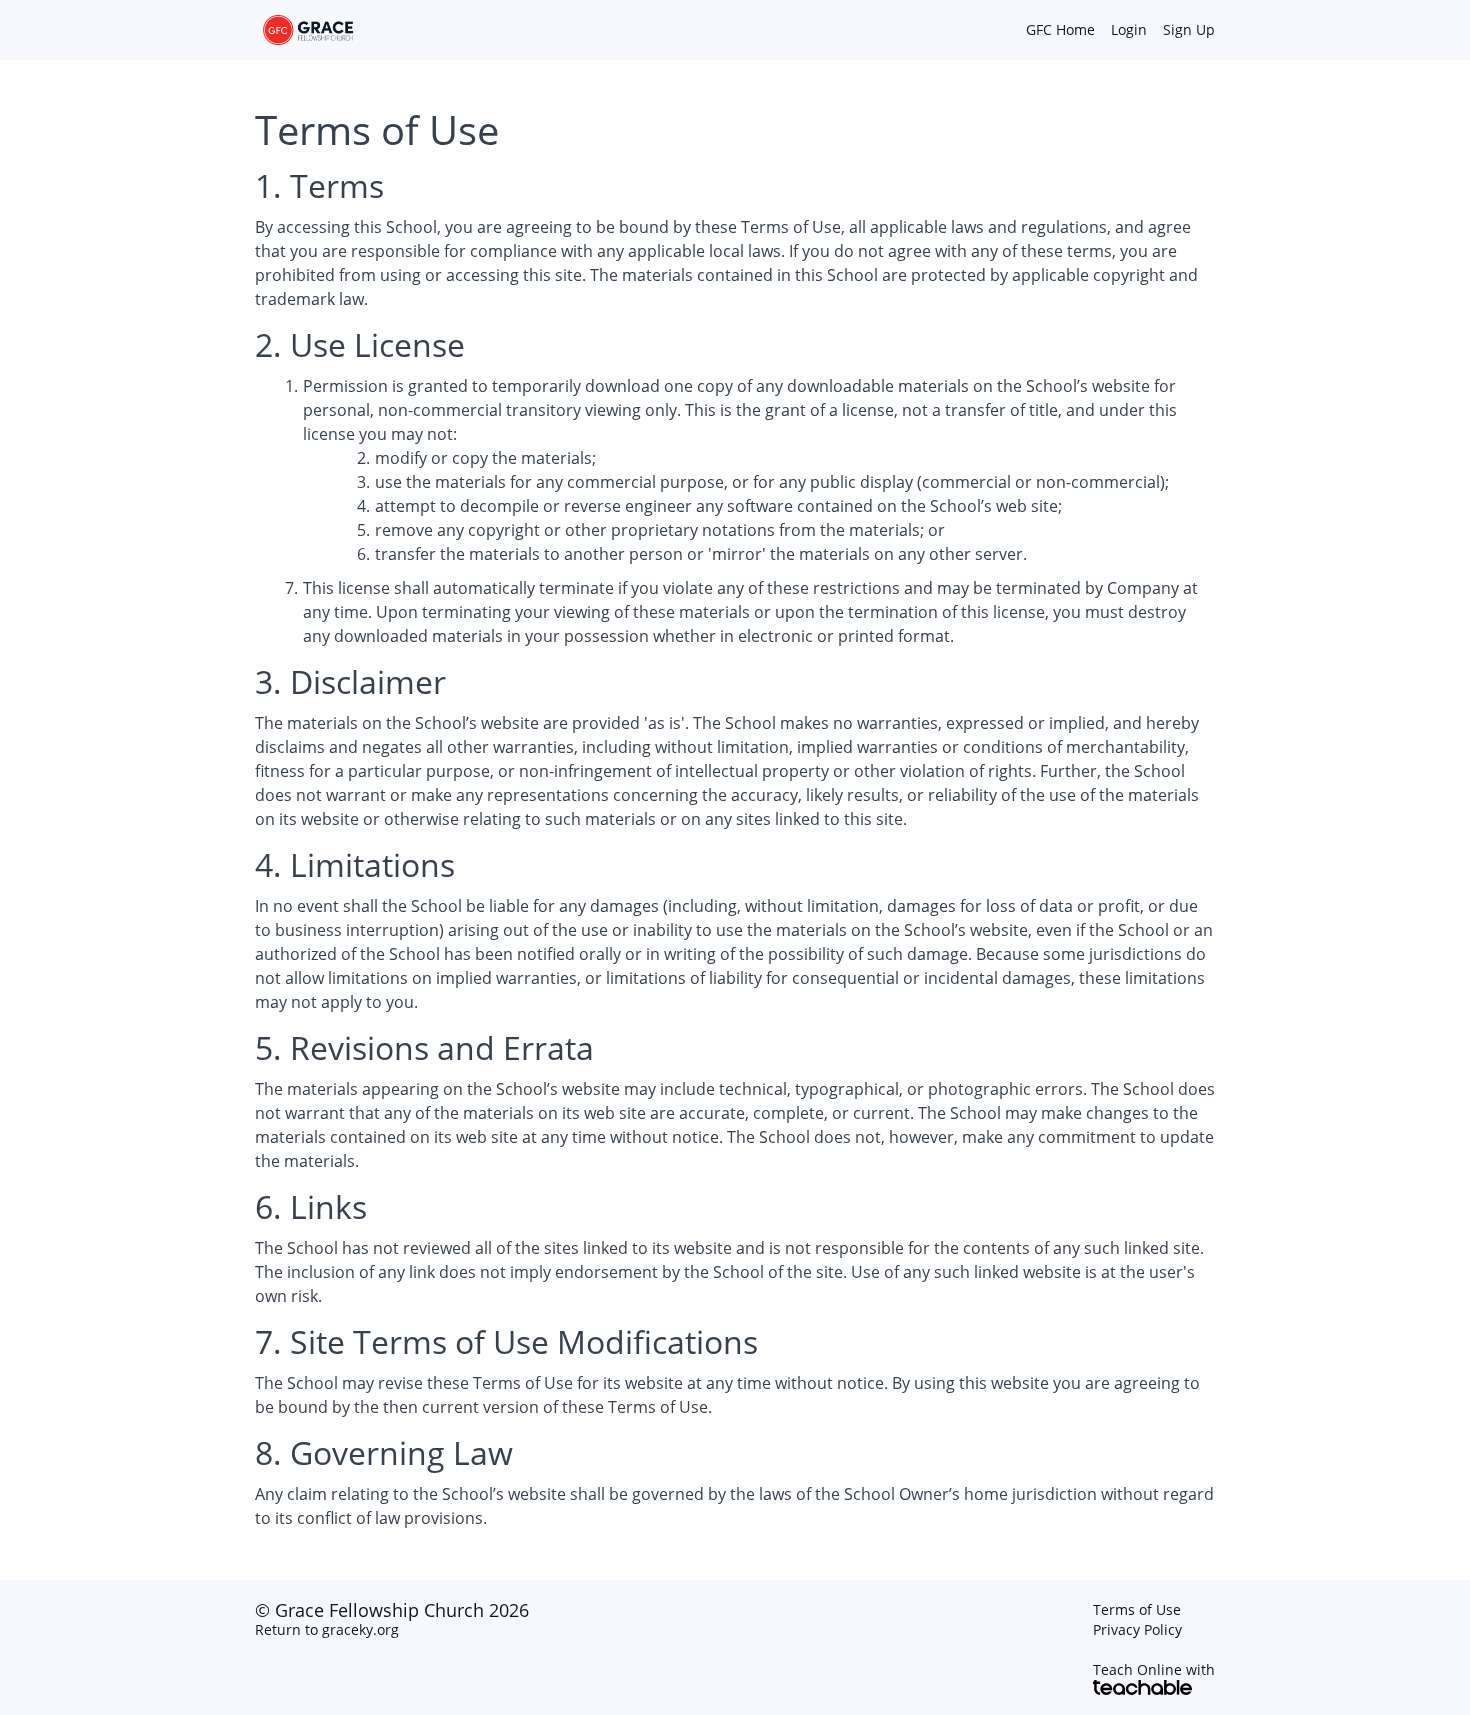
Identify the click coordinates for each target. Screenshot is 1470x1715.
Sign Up (1189, 29)
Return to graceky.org (327, 1629)
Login (1129, 29)
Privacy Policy (1137, 1629)
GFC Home (1060, 29)
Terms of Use (1137, 1609)
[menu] (1112, 30)
